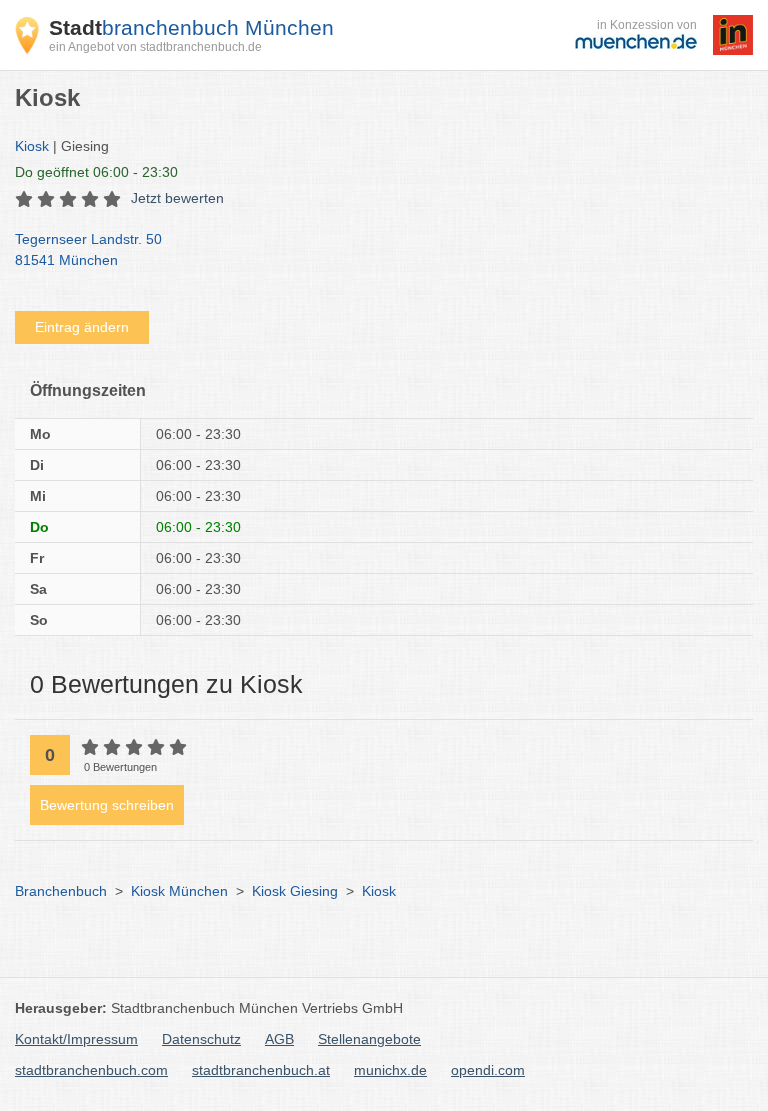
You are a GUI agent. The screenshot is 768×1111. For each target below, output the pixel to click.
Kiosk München (179, 891)
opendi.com (488, 1070)
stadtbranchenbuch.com (91, 1070)
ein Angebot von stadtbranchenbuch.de (155, 47)
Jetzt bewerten (177, 198)
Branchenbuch (61, 891)
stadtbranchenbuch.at (261, 1070)
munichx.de (390, 1070)
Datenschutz (201, 1039)
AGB (279, 1039)
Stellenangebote (369, 1039)
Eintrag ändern (82, 327)
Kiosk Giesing (295, 891)
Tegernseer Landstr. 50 (88, 249)
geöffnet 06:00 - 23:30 (96, 172)
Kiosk (32, 146)
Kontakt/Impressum (76, 1039)
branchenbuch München (191, 27)
